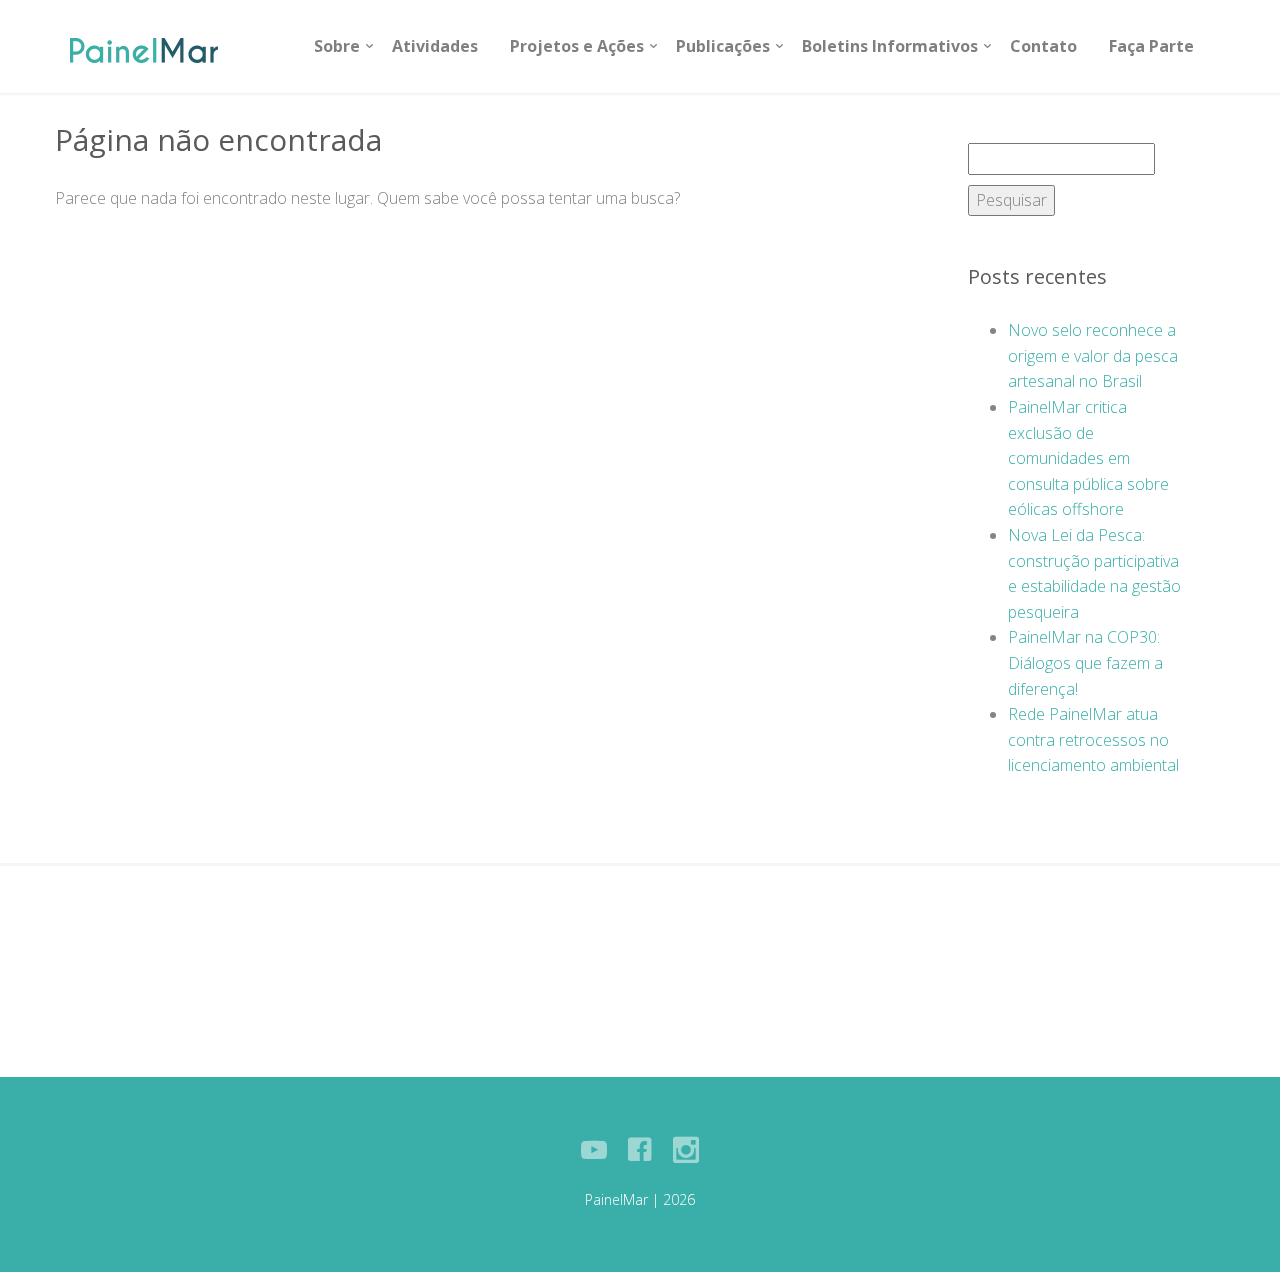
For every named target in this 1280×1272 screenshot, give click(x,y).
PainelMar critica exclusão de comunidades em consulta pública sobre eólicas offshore (1088, 458)
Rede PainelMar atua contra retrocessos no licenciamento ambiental (1093, 739)
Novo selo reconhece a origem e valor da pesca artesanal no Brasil (1093, 355)
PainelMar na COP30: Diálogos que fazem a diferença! (1085, 662)
